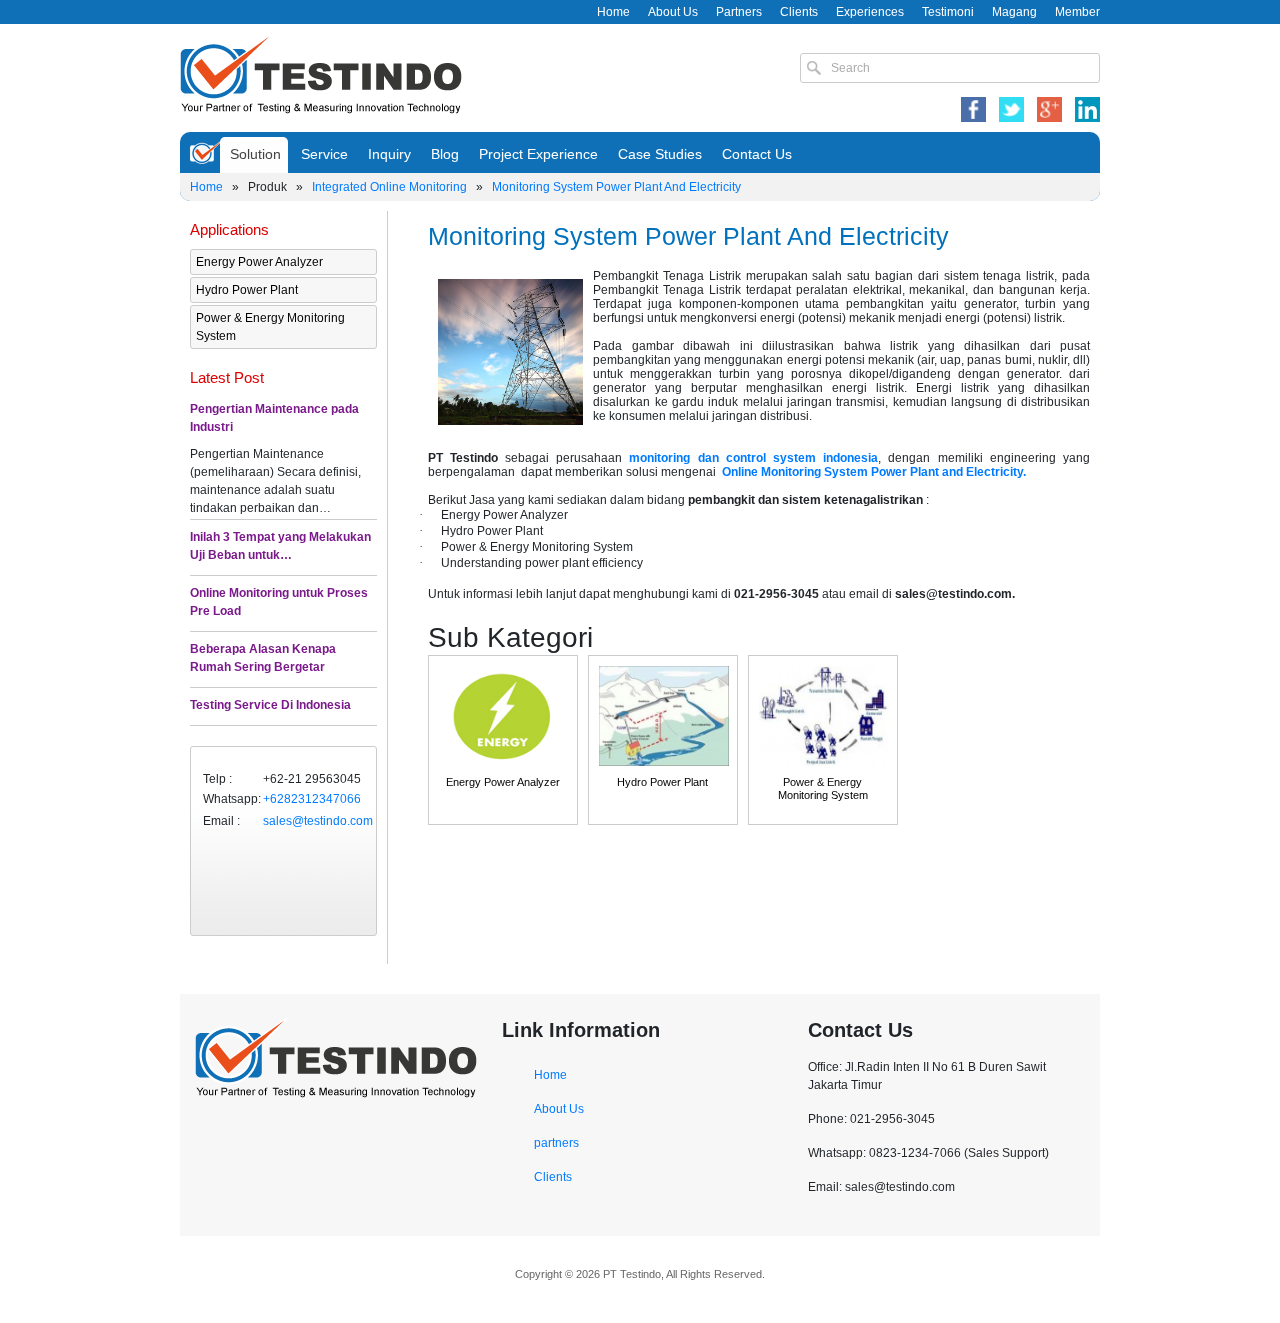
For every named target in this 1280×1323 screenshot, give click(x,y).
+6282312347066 (312, 799)
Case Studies (660, 154)
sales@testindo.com (318, 821)
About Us (673, 12)
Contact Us (757, 154)
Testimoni (948, 12)
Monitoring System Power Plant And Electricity (616, 187)
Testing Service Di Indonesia (270, 705)
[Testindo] (321, 73)
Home (613, 12)
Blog (445, 154)
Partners (739, 12)
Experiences (870, 12)
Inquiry (389, 154)
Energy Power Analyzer (259, 262)
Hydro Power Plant (247, 290)
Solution (255, 154)
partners (556, 1143)
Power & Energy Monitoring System (270, 327)
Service (324, 154)
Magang (1014, 12)
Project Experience (538, 154)
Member (1077, 12)
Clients (799, 12)
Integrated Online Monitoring (389, 187)
